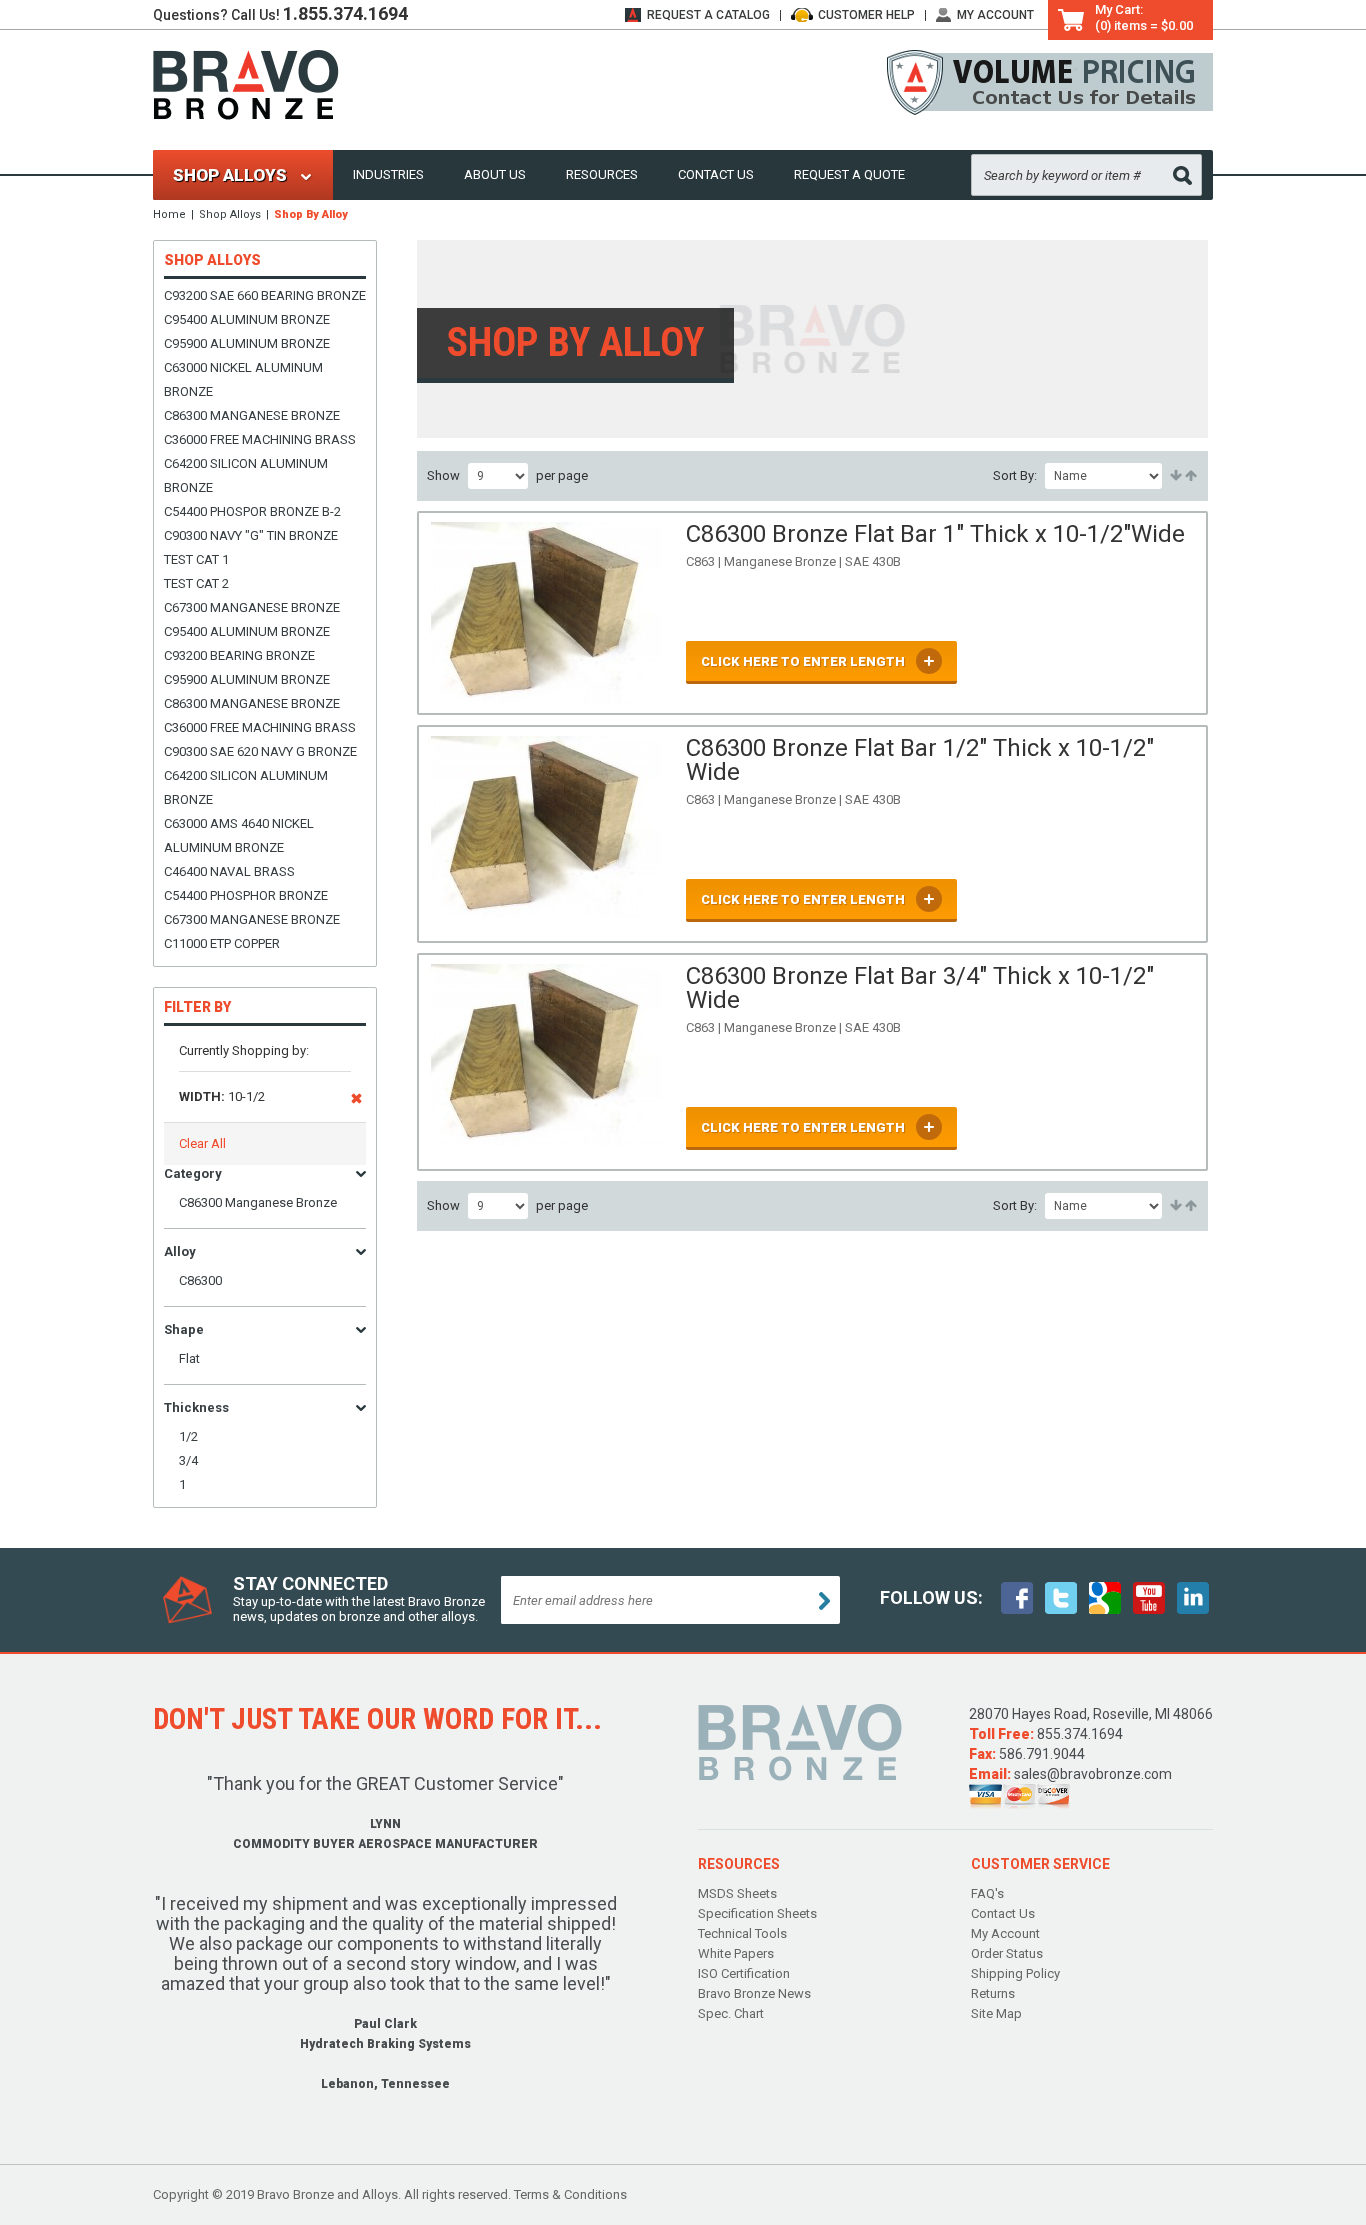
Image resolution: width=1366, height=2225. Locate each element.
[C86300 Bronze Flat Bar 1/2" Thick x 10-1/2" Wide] (547, 834)
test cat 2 (196, 583)
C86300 (200, 1280)
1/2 (188, 1436)
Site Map (996, 2013)
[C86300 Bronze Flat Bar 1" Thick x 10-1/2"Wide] (547, 613)
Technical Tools (742, 1933)
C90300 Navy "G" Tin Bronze (251, 535)
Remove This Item (356, 1102)
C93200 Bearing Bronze (239, 655)
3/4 (188, 1460)
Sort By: (1015, 475)
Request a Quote (849, 174)
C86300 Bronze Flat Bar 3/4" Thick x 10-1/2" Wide (920, 988)
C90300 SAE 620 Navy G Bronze (260, 751)
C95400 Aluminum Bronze (247, 319)
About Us (495, 174)
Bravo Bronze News (754, 1993)
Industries (388, 174)
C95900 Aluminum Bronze (247, 343)
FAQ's (987, 1893)
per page (562, 475)
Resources (602, 174)
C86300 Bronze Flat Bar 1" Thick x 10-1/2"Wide (935, 534)
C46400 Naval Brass (229, 871)
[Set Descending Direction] (1189, 476)
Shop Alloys (230, 214)
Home (169, 214)
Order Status (1007, 1953)
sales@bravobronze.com (1093, 1774)
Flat (189, 1358)
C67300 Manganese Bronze (252, 607)
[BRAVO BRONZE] (246, 83)
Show (443, 475)
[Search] (1182, 175)
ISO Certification (744, 1973)
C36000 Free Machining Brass (260, 439)
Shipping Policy (1015, 1973)
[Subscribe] (824, 1601)
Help (866, 15)
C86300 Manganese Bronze (252, 415)
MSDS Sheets (737, 1893)
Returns (993, 1993)
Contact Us (716, 174)
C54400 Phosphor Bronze (246, 895)
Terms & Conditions (570, 2194)
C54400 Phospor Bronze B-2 (252, 511)
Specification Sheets (757, 1913)
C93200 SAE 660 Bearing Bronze (265, 295)
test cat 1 (196, 559)
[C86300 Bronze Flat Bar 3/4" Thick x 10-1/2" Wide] (547, 1062)
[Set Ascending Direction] (1174, 476)
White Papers (736, 1953)
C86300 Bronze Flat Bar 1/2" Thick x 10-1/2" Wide (920, 760)
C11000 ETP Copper (222, 943)
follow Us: (931, 1597)
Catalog (708, 15)
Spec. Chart (731, 2013)
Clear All (202, 1143)
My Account (995, 15)
